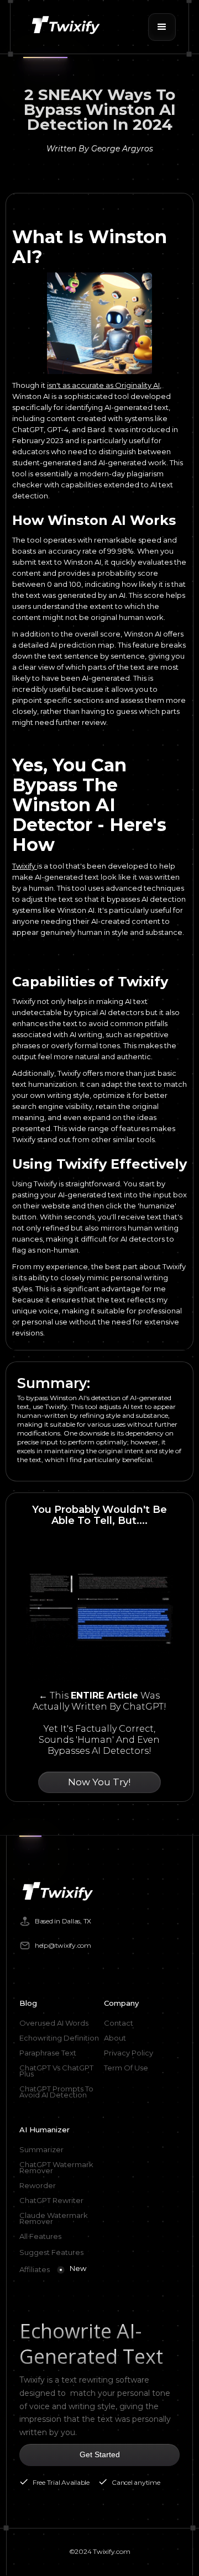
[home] (65, 27)
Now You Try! (99, 1782)
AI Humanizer (44, 2130)
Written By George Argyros (100, 149)
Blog (28, 2003)
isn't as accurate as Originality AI (103, 385)
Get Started (100, 2454)
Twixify (25, 866)
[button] (162, 27)
